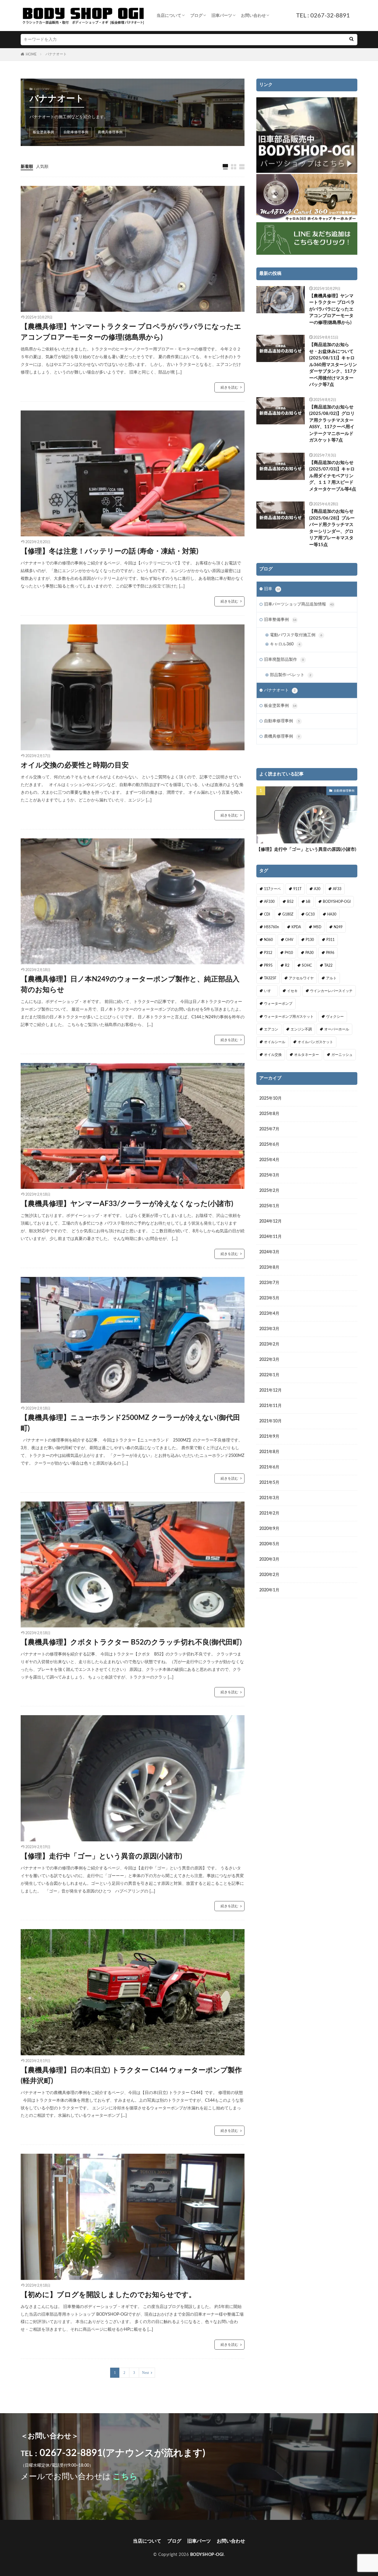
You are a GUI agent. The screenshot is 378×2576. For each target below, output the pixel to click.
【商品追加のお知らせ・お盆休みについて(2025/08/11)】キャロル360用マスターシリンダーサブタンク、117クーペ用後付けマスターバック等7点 (333, 365)
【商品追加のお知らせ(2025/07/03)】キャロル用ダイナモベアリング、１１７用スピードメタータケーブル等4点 (333, 476)
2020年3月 (269, 1559)
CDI (267, 914)
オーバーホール (337, 1029)
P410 (289, 953)
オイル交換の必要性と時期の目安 (75, 765)
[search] (351, 40)
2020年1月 (269, 1590)
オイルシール (275, 1042)
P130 (310, 940)
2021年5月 (269, 1483)
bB (308, 902)
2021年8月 (269, 1452)
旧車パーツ (222, 16)
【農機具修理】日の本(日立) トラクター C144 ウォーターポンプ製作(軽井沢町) (131, 2076)
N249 (338, 927)
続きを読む (229, 387)
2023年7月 (269, 1283)
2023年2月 (269, 1344)
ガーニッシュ (342, 1055)
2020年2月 (269, 1575)
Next (145, 2373)
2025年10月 (271, 1098)
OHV (289, 940)
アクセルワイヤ (301, 978)
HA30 (332, 914)
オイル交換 (273, 1055)
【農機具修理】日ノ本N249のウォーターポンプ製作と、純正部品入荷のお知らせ (130, 985)
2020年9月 (269, 1529)
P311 (330, 940)
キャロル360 (285, 644)
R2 (287, 965)
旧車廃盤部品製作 (284, 660)
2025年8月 (269, 1114)
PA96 (330, 953)
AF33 (337, 889)
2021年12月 (271, 1390)
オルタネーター (307, 1055)
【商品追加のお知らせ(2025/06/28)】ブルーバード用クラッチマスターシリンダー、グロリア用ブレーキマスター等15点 (332, 528)
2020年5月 (269, 1544)
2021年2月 (269, 1513)
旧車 (272, 589)
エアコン (271, 1029)
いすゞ (269, 991)
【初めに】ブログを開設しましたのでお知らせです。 (108, 2295)
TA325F (270, 978)
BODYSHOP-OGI (337, 902)
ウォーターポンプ (278, 1004)
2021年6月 (269, 1467)
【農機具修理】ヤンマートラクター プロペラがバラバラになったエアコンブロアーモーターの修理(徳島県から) (131, 332)
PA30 (309, 953)
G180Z (288, 914)
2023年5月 (269, 1298)
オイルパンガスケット (315, 1042)
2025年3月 (269, 1175)
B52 (290, 902)
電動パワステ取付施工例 (296, 635)
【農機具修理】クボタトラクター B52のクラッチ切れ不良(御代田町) (131, 1642)
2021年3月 (269, 1498)
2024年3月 (269, 1252)
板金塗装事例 (43, 132)
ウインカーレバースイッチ (331, 991)
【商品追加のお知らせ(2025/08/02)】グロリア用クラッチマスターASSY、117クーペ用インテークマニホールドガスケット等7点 (332, 424)
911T (297, 889)
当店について (169, 16)
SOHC (307, 965)
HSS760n (272, 927)
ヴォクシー (335, 1017)
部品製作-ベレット (291, 675)
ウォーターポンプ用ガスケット (289, 1017)
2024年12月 (271, 1221)
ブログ (196, 16)
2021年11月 (271, 1406)
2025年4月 (269, 1160)
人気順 (42, 167)
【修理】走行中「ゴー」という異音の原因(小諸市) (101, 1856)
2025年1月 (269, 1206)
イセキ (292, 991)
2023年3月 (269, 1329)
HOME (31, 54)
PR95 (268, 965)
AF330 (269, 902)
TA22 (328, 965)
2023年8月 (269, 1267)
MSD (317, 927)
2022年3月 (269, 1360)
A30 (317, 889)
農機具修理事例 (110, 132)
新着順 (27, 167)
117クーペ (272, 889)
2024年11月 (271, 1237)
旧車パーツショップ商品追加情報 (299, 604)
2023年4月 (269, 1314)
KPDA (296, 927)
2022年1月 (269, 1375)
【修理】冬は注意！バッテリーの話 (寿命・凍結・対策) (110, 551)
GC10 (310, 914)
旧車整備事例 (280, 620)
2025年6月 (269, 1145)
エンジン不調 (301, 1029)
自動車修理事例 (76, 132)
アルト (331, 978)
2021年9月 (269, 1436)
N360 (268, 940)
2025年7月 (269, 1129)
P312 (268, 953)
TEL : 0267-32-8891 (323, 16)
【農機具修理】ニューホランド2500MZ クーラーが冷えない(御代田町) (130, 1423)
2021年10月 (271, 1421)
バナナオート (56, 54)
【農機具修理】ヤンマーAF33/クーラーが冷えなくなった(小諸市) (127, 1204)
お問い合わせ (253, 16)
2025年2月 (269, 1191)
